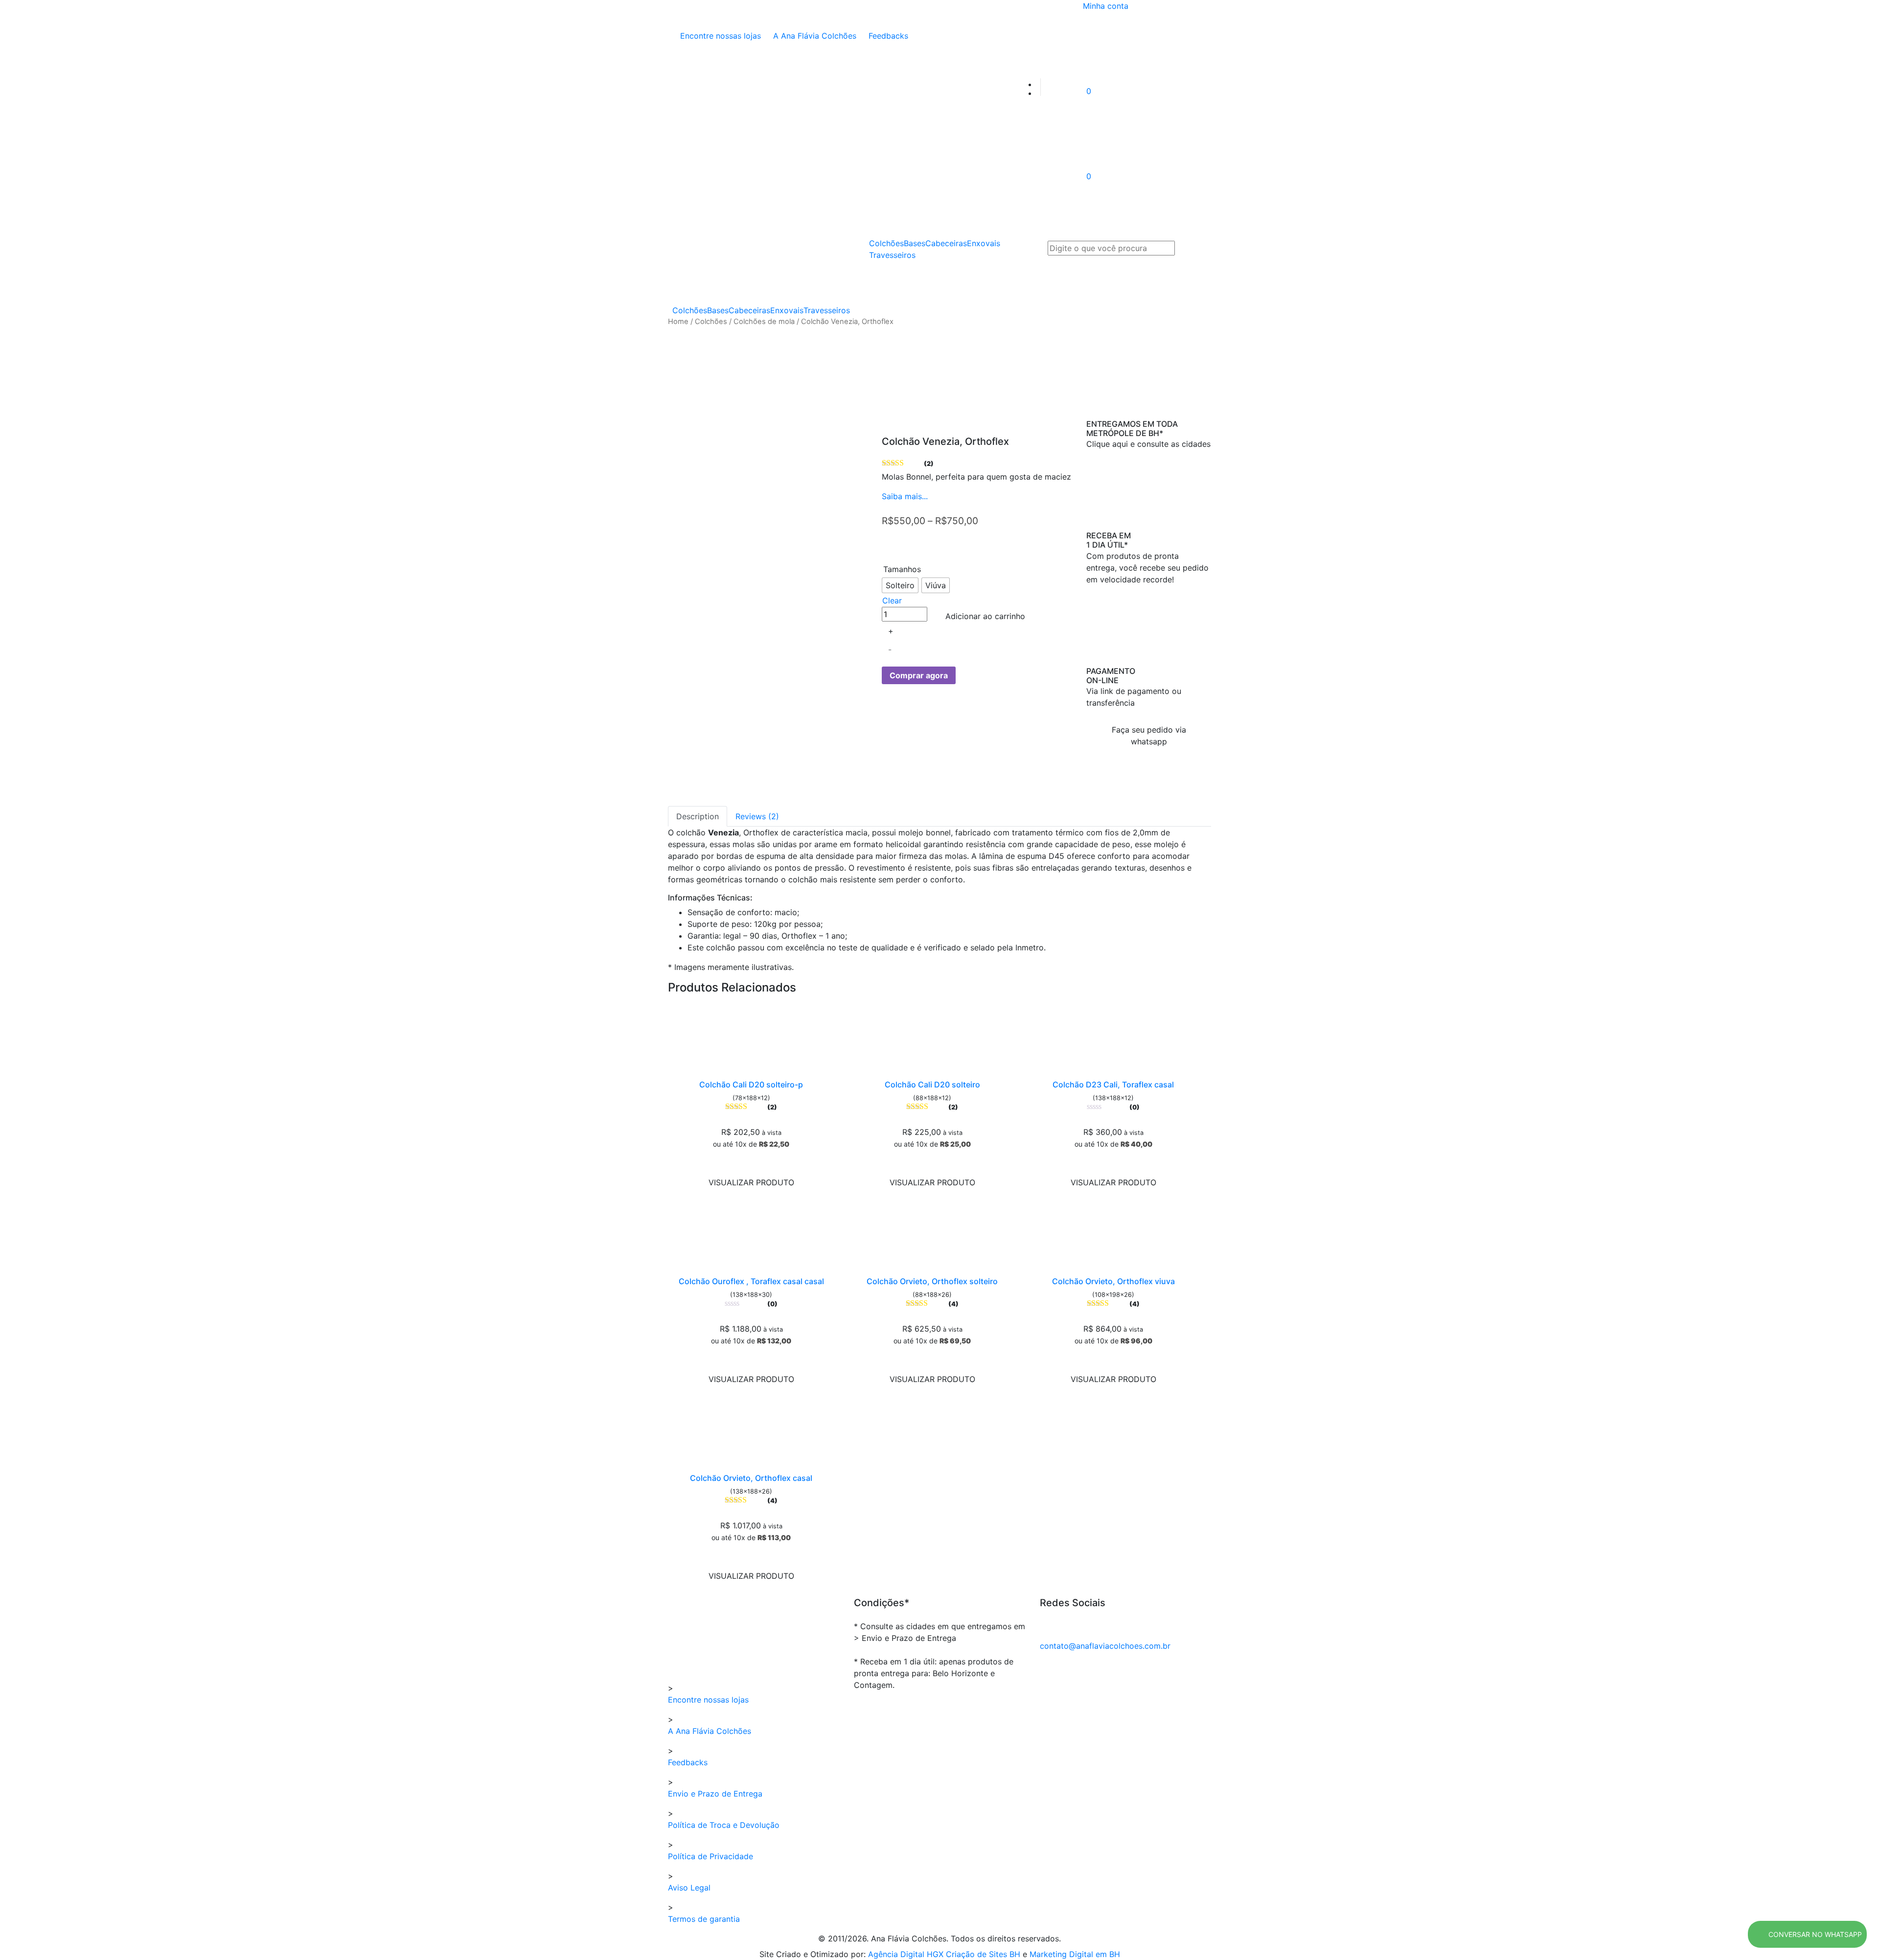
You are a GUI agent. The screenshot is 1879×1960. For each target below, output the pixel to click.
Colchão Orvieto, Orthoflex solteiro (932, 1281)
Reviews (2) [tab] (757, 816)
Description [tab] (698, 816)
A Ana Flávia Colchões (813, 36)
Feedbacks (887, 36)
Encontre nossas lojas (719, 36)
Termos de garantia (704, 1919)
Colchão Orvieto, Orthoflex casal (751, 1478)
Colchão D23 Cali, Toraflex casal (1113, 1084)
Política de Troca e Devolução (724, 1825)
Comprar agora (919, 675)
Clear (892, 600)
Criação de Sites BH (983, 1954)
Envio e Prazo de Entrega (715, 1794)
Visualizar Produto (751, 1182)
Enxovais (787, 310)
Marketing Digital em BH (1075, 1954)
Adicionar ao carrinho (985, 616)
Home (678, 322)
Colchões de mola (764, 322)
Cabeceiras (749, 310)
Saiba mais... (905, 496)
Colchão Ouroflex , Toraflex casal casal (751, 1281)
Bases (718, 310)
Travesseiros (827, 310)
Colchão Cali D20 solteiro (932, 1084)
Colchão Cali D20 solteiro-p (751, 1084)
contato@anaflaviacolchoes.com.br (1105, 1646)
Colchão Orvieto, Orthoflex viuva (1113, 1281)
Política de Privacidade (710, 1856)
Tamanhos (902, 569)
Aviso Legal (689, 1888)
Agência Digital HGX (907, 1954)
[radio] (900, 585)
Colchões (690, 310)
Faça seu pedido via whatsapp (1149, 736)
